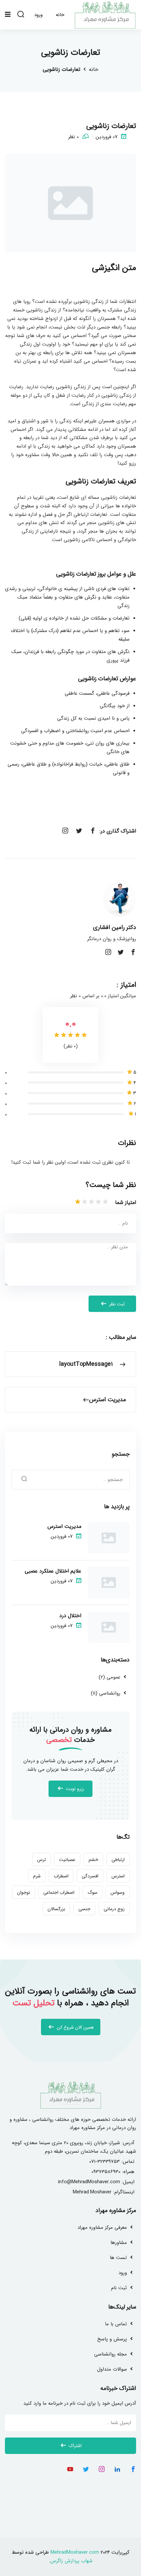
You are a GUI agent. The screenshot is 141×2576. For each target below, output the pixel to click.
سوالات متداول (112, 2369)
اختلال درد (70, 1616)
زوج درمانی (114, 1909)
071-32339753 (104, 2162)
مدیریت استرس (64, 1526)
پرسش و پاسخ (112, 2339)
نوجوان (24, 1892)
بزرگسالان (56, 1909)
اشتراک (75, 2446)
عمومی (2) (110, 1677)
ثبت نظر (116, 1304)
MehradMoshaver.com (75, 2552)
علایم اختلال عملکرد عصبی (53, 1571)
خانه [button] (60, 15)
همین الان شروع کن (75, 2027)
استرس (118, 1876)
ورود (123, 2273)
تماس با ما (116, 2324)
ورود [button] (38, 15)
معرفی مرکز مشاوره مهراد (102, 2228)
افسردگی (90, 1876)
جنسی (84, 1909)
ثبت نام (119, 2288)
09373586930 (106, 2172)
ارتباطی (118, 1860)
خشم (93, 1860)
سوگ (92, 1892)
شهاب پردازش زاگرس (71, 2561)
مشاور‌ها (119, 2243)
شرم (37, 1876)
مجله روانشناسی (111, 2354)
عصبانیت (67, 1860)
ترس (41, 1860)
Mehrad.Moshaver (92, 2192)
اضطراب (61, 1876)
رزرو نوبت (74, 1789)
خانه (94, 69)
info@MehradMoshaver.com (89, 2182)
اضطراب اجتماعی (59, 1892)
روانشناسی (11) (106, 1693)
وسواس (118, 1892)
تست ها (118, 2258)
